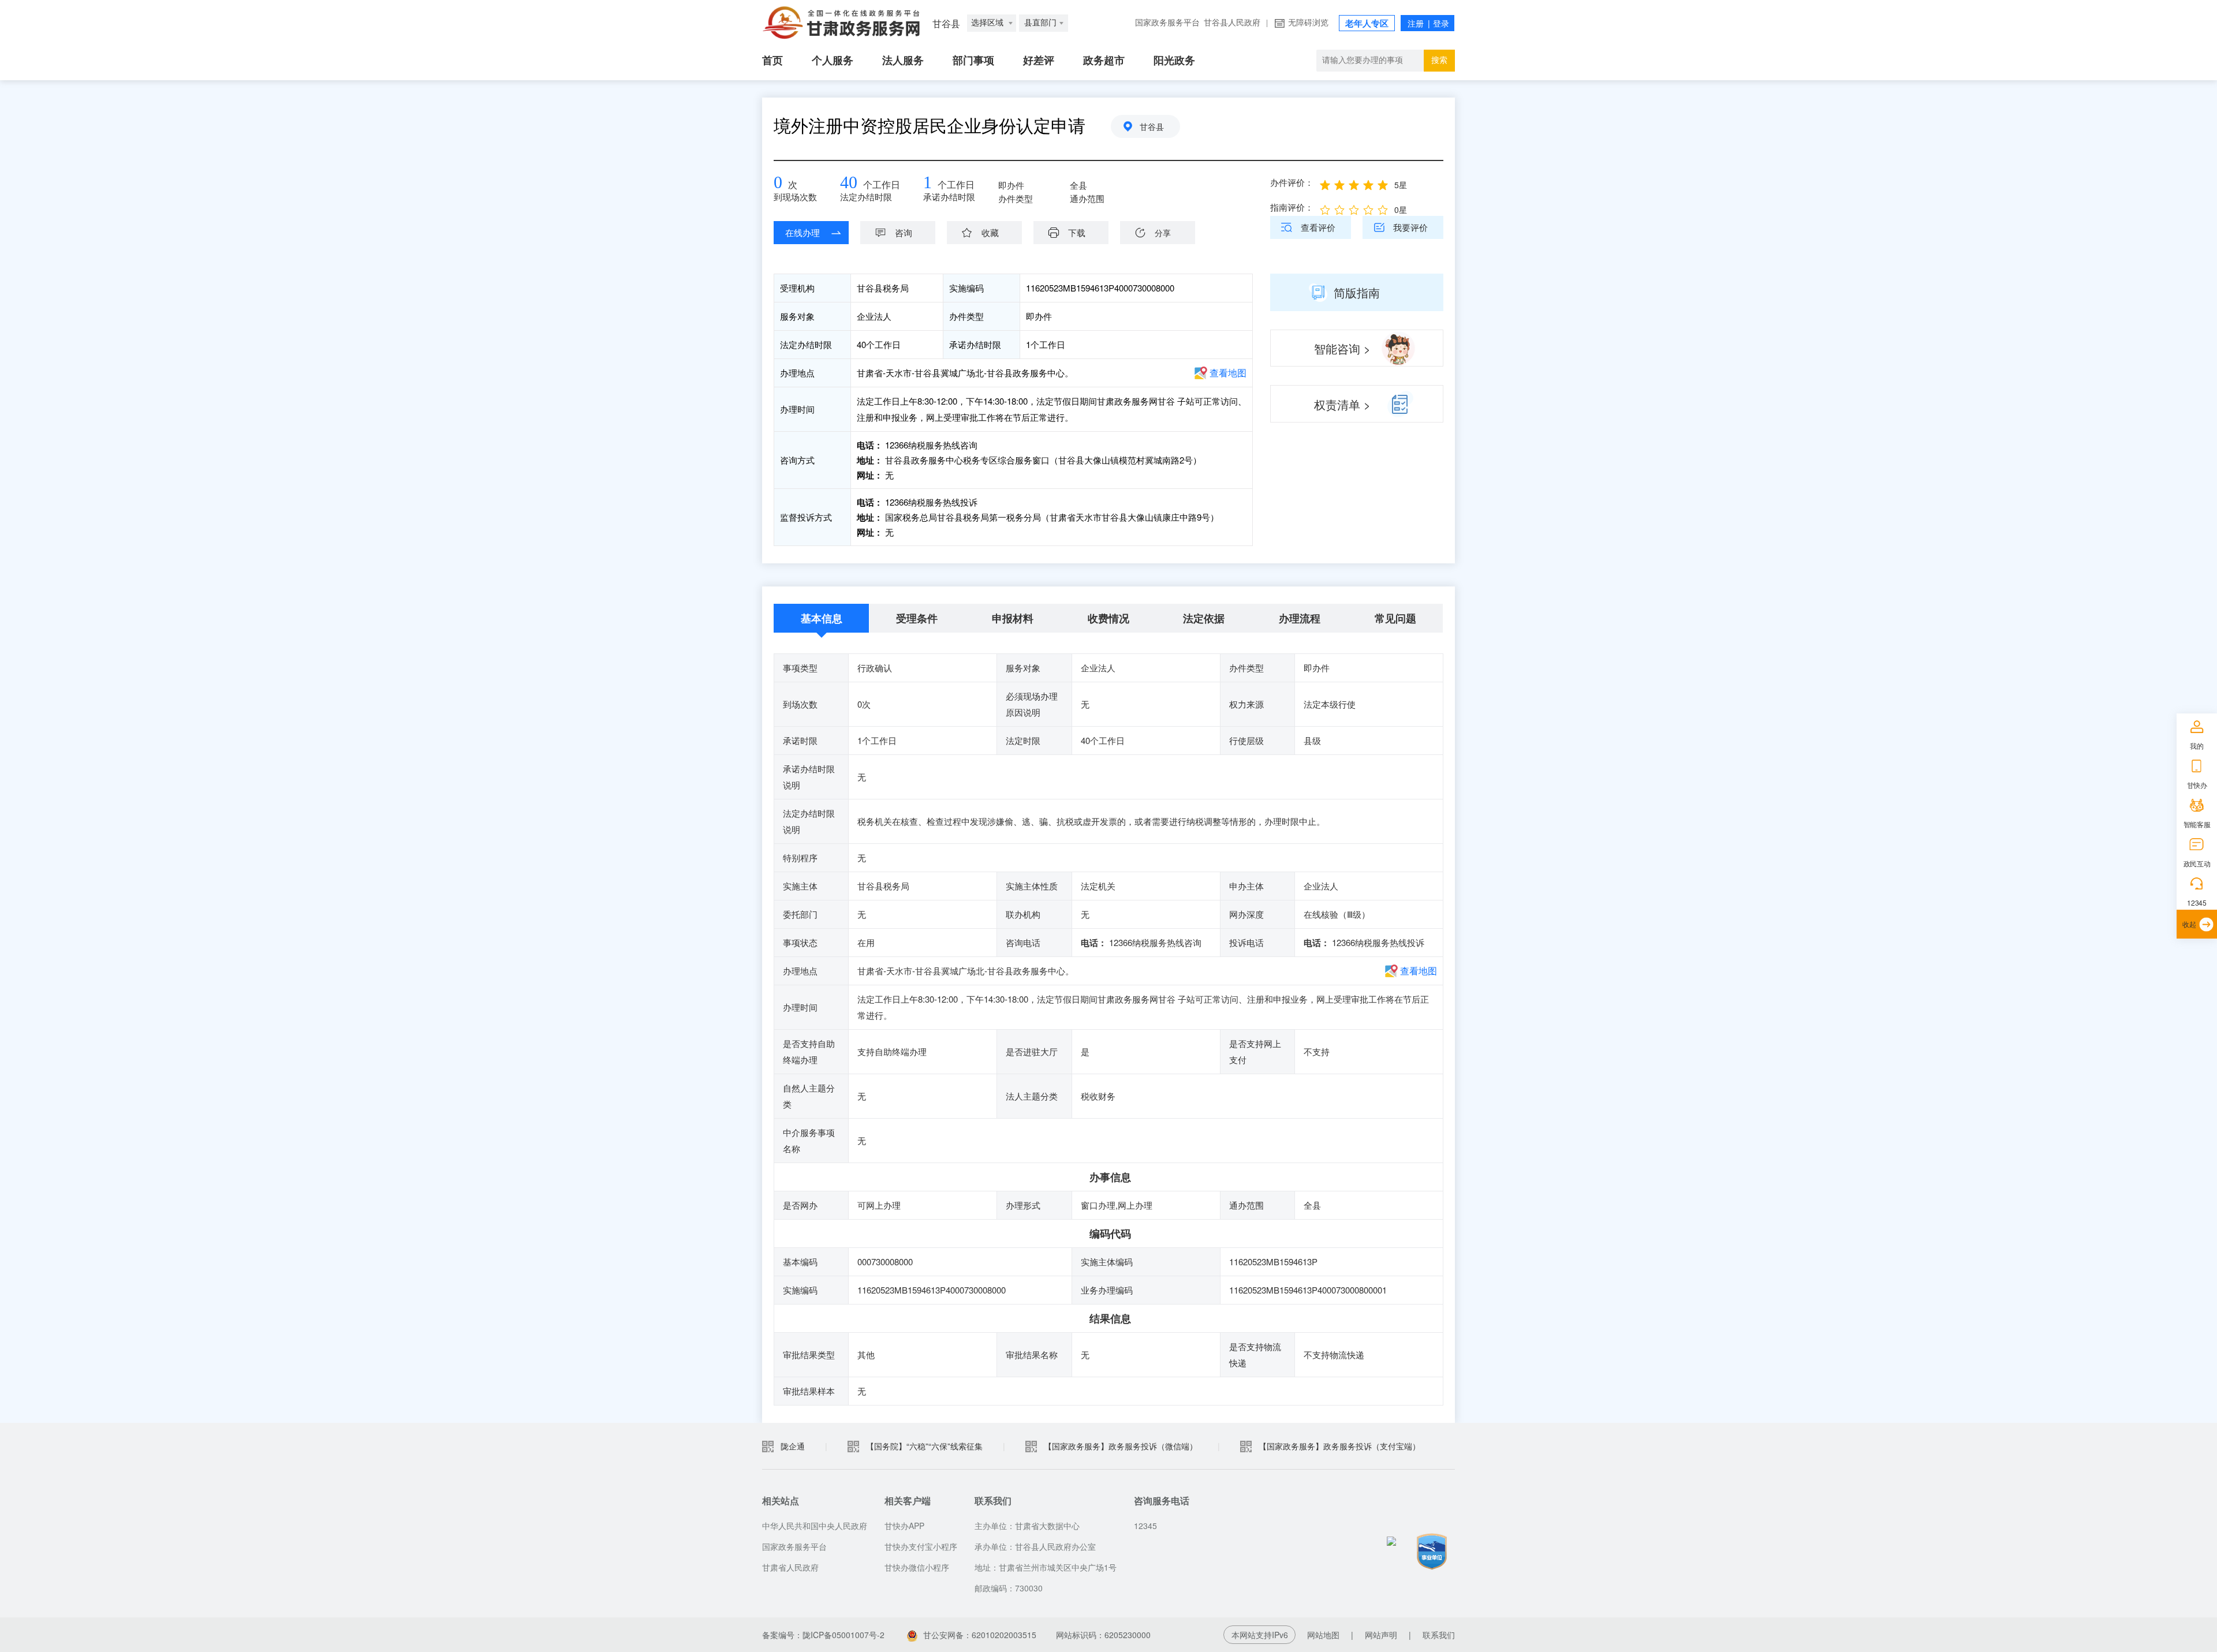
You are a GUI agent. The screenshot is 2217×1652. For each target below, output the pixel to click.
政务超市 (1104, 61)
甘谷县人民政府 (1232, 23)
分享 (1163, 233)
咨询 (904, 232)
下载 (1077, 232)
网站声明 (1381, 1635)
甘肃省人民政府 (790, 1567)
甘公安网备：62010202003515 (980, 1635)
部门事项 (973, 61)
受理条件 (917, 618)
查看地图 (1228, 373)
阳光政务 (1174, 61)
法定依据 (1204, 618)
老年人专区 (1367, 24)
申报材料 (1013, 618)
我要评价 (1410, 227)
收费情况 (1108, 618)
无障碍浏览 (1308, 23)
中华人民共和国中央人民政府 (815, 1526)
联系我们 (1439, 1635)
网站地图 (1323, 1635)
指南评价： (1292, 207)
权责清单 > (1342, 404)
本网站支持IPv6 (1260, 1635)
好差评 (1039, 61)
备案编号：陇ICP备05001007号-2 (823, 1635)
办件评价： (1292, 182)
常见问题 (1395, 618)
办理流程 (1300, 618)
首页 (772, 61)
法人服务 (903, 61)
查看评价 (1318, 227)
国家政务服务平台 (1167, 23)
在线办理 (803, 232)
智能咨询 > (1342, 348)
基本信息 (822, 618)
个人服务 (833, 61)
